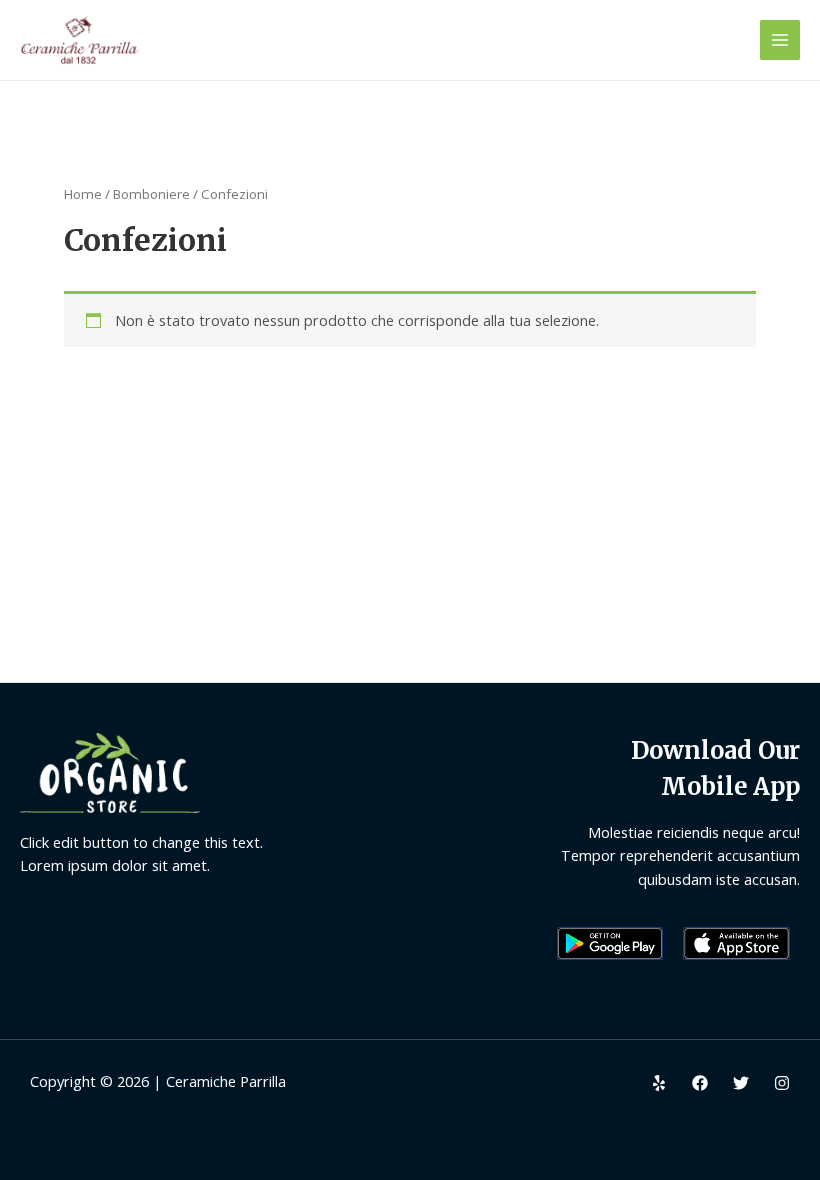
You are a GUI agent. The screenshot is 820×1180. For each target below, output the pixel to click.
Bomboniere (151, 194)
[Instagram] (782, 1083)
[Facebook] (700, 1083)
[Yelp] (659, 1083)
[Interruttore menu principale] (780, 40)
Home (83, 194)
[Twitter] (741, 1083)
